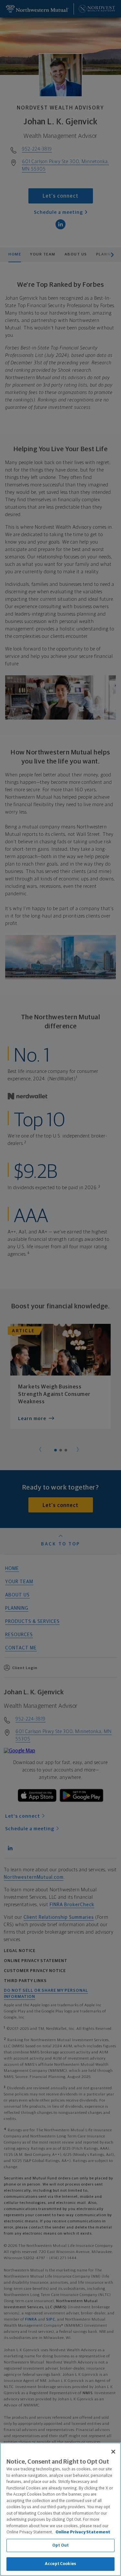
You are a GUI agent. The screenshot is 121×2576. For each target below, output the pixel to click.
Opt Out (60, 2545)
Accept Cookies (60, 2564)
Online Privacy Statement (83, 2532)
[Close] (113, 2452)
